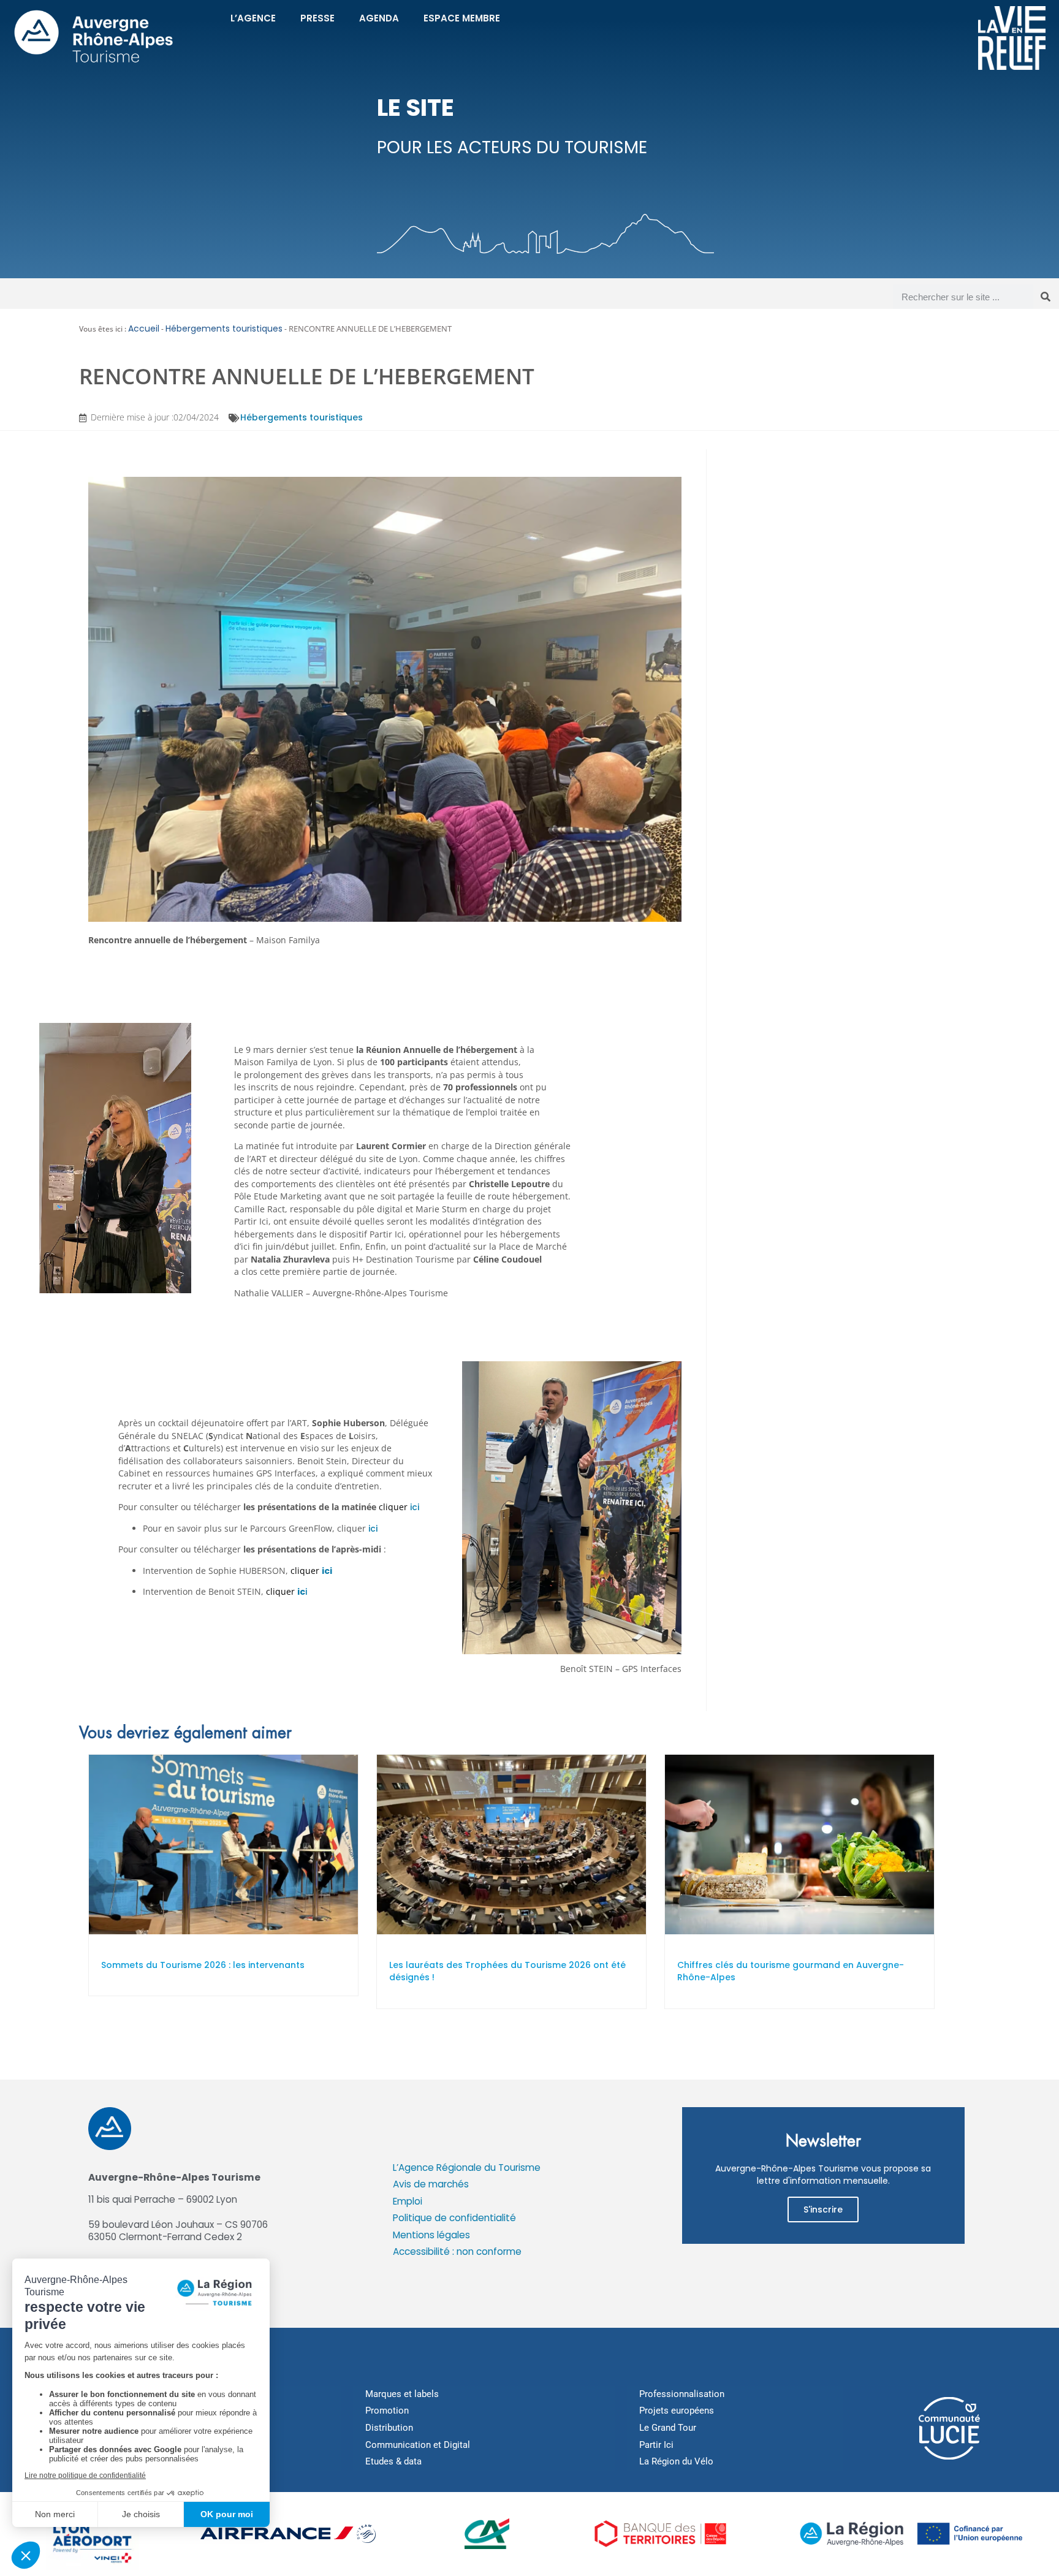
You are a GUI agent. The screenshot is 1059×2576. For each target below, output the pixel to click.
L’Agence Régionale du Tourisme (467, 2168)
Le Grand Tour (668, 2428)
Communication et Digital (418, 2445)
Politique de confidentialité (454, 2218)
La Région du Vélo (676, 2461)
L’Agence (253, 18)
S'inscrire (823, 2209)
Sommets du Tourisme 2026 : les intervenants (203, 1965)
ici (415, 1507)
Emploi (408, 2201)
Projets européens (677, 2411)
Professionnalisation (682, 2394)
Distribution (389, 2428)
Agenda (379, 18)
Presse (317, 18)
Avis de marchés (431, 2184)
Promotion (387, 2411)
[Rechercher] (1046, 297)
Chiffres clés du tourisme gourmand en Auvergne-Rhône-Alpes (791, 1971)
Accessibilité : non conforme (457, 2251)
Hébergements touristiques (224, 329)
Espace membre (462, 18)
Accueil (144, 329)
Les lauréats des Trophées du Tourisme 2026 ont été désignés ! (507, 1971)
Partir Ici (656, 2445)
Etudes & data (393, 2461)
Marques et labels (402, 2394)
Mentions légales (431, 2235)
